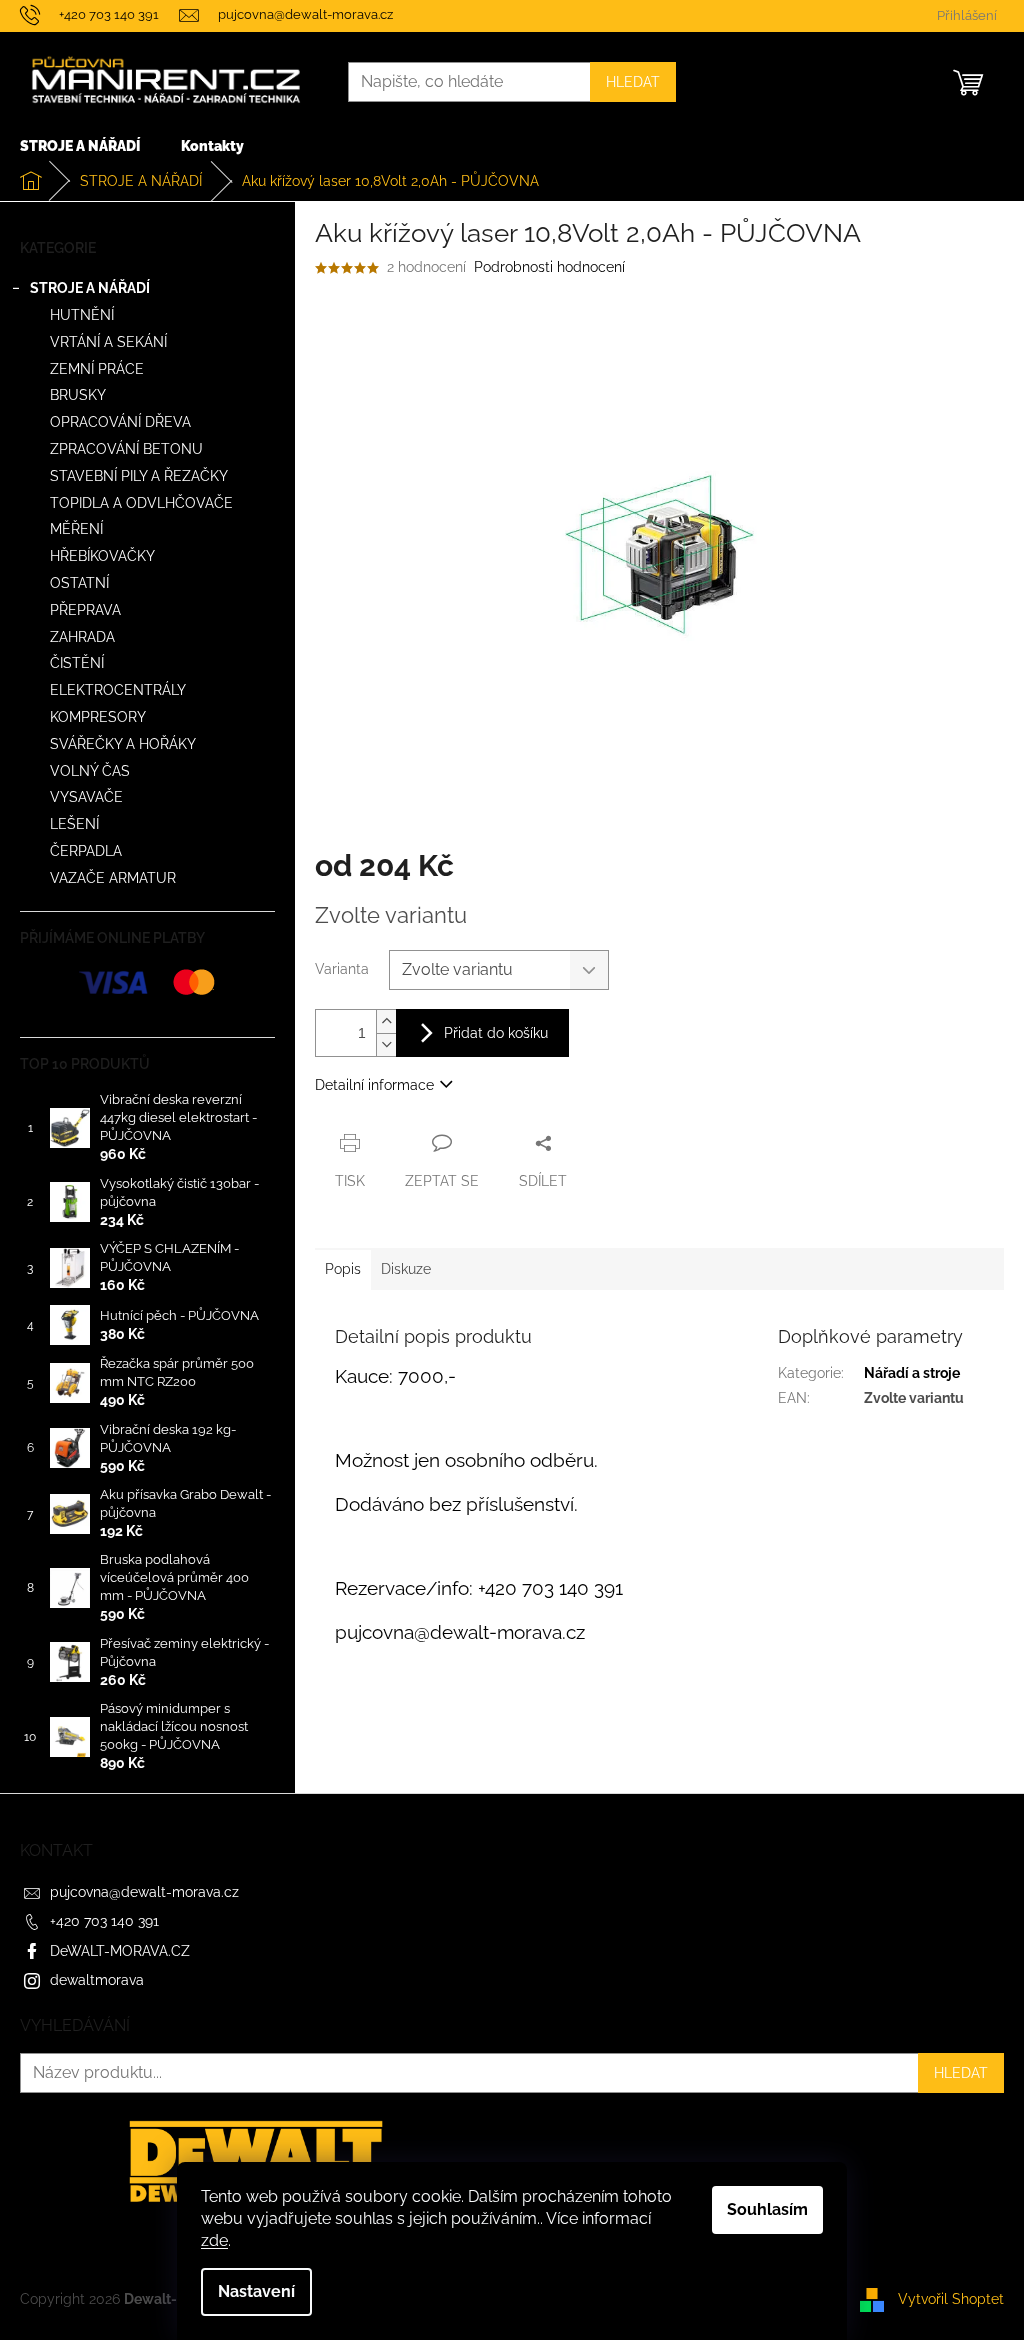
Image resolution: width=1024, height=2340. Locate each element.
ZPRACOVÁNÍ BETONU (126, 449)
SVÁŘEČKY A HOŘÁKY (123, 744)
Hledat (633, 82)
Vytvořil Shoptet (951, 2299)
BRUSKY (78, 395)
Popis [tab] (343, 1269)
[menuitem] (80, 146)
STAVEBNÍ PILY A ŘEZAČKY (139, 476)
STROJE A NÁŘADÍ (90, 288)
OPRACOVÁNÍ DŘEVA (120, 422)
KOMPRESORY (98, 717)
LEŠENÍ (74, 824)
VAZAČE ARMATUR (113, 878)
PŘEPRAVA (85, 610)
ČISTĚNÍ (77, 663)
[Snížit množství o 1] (386, 1044)
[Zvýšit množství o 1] (386, 1021)
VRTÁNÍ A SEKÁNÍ (108, 342)
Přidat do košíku (496, 1033)
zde (214, 2240)
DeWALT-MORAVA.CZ (120, 1951)
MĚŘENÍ (76, 529)
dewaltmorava (97, 1980)
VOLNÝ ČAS (90, 771)
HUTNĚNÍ (82, 315)
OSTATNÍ (79, 583)
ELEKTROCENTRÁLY (118, 690)
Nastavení (256, 2291)
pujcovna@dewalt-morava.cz (144, 1892)
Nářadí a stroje (912, 1373)
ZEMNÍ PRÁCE (97, 369)
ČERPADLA (86, 851)
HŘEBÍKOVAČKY (102, 556)
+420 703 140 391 (104, 1921)
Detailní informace (374, 1085)
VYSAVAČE (86, 797)
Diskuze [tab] (406, 1269)
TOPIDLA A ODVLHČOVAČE (141, 503)
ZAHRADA (82, 637)
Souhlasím (767, 2209)
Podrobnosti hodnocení (549, 267)
